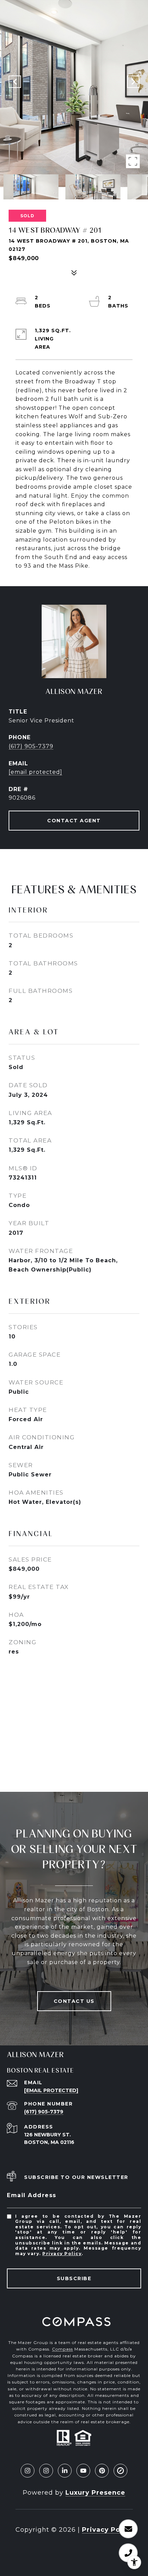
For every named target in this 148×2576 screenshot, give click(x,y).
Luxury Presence (95, 2493)
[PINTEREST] (102, 2471)
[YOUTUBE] (83, 2471)
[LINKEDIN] (65, 2471)
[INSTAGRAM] (28, 2471)
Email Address (32, 2195)
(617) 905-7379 (31, 746)
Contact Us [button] (74, 2001)
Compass (62, 2349)
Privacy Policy (62, 2254)
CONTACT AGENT (74, 821)
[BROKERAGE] (120, 2471)
